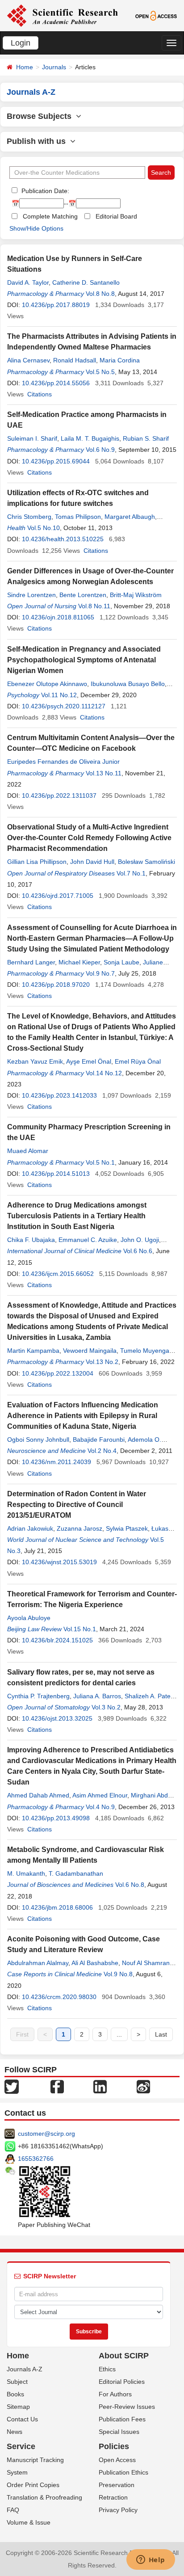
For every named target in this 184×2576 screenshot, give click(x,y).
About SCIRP (124, 2356)
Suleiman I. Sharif (32, 438)
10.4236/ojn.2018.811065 (58, 617)
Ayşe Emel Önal (89, 1061)
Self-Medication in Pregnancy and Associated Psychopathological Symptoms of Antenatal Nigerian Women (84, 660)
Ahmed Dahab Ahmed (38, 1795)
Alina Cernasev (28, 360)
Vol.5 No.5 (100, 372)
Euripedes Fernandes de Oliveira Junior (63, 762)
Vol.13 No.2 (102, 1362)
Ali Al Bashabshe (95, 1963)
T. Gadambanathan (76, 1873)
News (15, 2432)
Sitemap (18, 2407)
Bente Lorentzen (83, 595)
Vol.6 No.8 (130, 1885)
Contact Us (22, 2419)
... (119, 2034)
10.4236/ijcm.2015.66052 (58, 1274)
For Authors (115, 2394)
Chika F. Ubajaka (31, 1240)
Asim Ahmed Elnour (100, 1795)
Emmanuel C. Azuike (88, 1240)
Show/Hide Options (36, 228)
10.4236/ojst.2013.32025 (57, 1718)
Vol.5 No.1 (100, 1162)
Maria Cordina (120, 360)
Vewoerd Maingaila (90, 1351)
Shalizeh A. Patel (148, 1696)
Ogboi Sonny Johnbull (38, 1440)
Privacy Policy (118, 2510)
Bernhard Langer (31, 962)
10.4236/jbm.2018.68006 (57, 1907)
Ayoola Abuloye (29, 1618)
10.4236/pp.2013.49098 (56, 1818)
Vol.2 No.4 (102, 1451)
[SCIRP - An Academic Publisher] (62, 15)
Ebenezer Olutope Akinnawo (47, 684)
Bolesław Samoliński (146, 862)
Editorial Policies (122, 2382)
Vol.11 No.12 (59, 695)
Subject (17, 2382)
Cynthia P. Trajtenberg (38, 1696)
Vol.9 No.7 (100, 973)
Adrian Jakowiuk (30, 1528)
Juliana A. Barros (97, 1696)
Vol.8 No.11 (94, 606)
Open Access (117, 2460)
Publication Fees (122, 2419)
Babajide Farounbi (99, 1440)
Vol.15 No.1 (80, 1629)
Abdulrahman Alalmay (38, 1963)
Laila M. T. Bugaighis (90, 438)
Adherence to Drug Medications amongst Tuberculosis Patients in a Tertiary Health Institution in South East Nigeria (77, 1216)
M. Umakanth (26, 1873)
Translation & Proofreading (44, 2497)
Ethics (107, 2369)
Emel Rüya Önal (138, 1061)
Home (25, 67)
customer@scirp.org (46, 2134)
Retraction (113, 2497)
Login (21, 43)
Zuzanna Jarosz (79, 1528)
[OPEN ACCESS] (156, 15)
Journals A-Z (25, 2369)
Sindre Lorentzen (31, 595)
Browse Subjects (41, 116)
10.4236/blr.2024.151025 (57, 1640)
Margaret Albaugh (130, 517)
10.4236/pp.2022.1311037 (59, 796)
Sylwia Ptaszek (127, 1528)
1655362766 (36, 2159)
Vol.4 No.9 (100, 1807)
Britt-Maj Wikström (136, 595)
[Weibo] (143, 2086)
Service (21, 2446)
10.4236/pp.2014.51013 (56, 1174)
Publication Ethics (123, 2472)
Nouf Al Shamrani (146, 1963)
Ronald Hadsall (75, 360)
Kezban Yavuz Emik (35, 1061)
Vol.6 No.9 (100, 450)
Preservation (117, 2485)
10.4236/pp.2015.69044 (56, 461)
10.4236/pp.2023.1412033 (59, 1095)
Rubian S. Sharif (146, 438)
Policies (114, 2446)
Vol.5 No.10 (44, 528)
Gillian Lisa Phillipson (37, 862)
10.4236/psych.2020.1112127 (64, 706)
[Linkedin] (100, 2086)
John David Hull (92, 862)
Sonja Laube (121, 962)
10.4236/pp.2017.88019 (56, 305)
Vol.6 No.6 (138, 1251)
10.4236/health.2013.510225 (63, 539)
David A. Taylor (28, 282)
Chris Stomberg (29, 517)
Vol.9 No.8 (118, 1974)
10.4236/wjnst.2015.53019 (59, 1562)
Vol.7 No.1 (131, 873)
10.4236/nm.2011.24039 (56, 1462)
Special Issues (119, 2432)
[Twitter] (12, 2086)
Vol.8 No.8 (100, 294)
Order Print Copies (33, 2485)
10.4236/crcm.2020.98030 (59, 1997)
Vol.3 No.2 (106, 1707)
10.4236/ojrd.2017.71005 (58, 896)
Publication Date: (44, 191)
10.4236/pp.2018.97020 (56, 985)
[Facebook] (57, 2086)
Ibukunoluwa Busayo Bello (128, 684)
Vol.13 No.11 (104, 773)
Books (15, 2394)
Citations (40, 394)
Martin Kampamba (33, 1351)
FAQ (13, 2510)
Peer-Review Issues (127, 2407)
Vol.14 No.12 (104, 1073)
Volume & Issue (29, 2522)
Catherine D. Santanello (86, 282)
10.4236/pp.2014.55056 (56, 383)
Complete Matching (50, 216)
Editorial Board (116, 216)
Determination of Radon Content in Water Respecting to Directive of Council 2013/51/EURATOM (77, 1505)
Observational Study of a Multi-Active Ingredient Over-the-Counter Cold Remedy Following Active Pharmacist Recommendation (89, 838)
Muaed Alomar (28, 1151)
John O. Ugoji (140, 1240)
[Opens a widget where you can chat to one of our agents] (151, 2560)
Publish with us (38, 141)
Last (161, 2034)
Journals (54, 67)
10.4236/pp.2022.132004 (58, 1373)
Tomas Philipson (78, 517)
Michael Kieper (79, 962)
